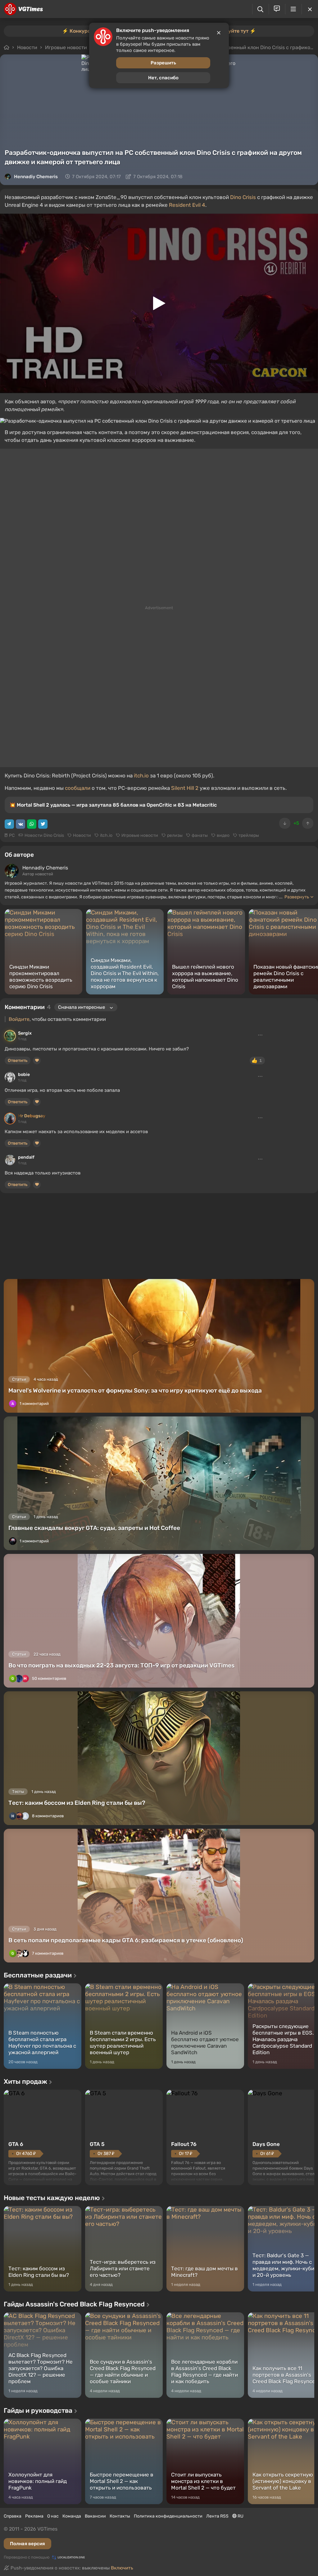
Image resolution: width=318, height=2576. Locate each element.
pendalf (26, 1157)
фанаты (200, 835)
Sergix (25, 1033)
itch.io (141, 776)
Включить (122, 2568)
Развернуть (297, 897)
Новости (82, 835)
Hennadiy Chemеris (36, 177)
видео (223, 835)
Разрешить (163, 63)
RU (240, 2516)
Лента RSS (217, 2516)
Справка (13, 2516)
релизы (175, 835)
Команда (72, 2516)
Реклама (34, 2516)
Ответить (18, 1061)
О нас (53, 2516)
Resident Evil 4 (187, 205)
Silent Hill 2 (185, 788)
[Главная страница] (23, 9)
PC (12, 835)
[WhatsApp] (32, 824)
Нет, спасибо (163, 78)
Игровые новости (140, 835)
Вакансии (95, 2516)
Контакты (120, 2516)
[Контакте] (20, 824)
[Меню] (293, 9)
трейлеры (249, 835)
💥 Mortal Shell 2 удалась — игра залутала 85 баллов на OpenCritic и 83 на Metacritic (113, 805)
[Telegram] (9, 824)
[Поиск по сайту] (260, 9)
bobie (24, 1075)
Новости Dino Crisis (44, 835)
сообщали (78, 788)
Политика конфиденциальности (168, 2516)
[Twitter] (43, 824)
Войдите (19, 1019)
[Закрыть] (310, 9)
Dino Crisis (243, 197)
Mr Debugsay (32, 1116)
